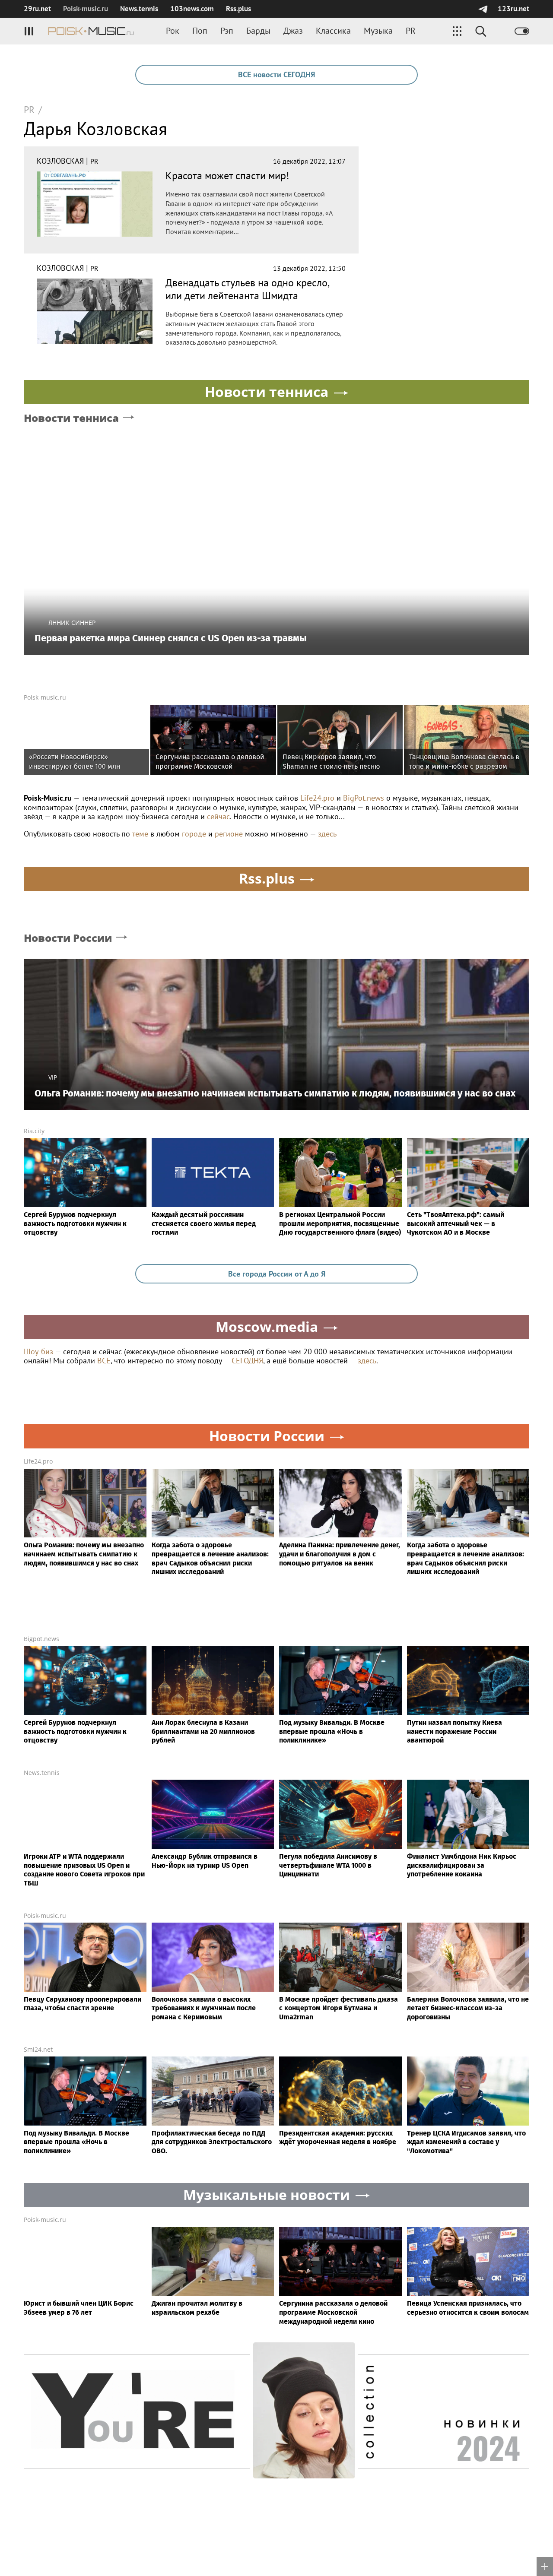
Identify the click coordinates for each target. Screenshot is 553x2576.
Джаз (293, 31)
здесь (327, 834)
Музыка (378, 31)
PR (411, 31)
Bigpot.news (41, 1639)
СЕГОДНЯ (247, 1361)
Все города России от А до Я (277, 1274)
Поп (200, 31)
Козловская (60, 161)
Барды (258, 31)
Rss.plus (238, 9)
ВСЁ (104, 1361)
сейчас (218, 816)
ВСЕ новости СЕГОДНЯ (276, 74)
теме (140, 834)
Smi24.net (38, 2049)
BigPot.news (364, 798)
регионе (229, 834)
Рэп (227, 31)
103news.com (192, 9)
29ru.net (37, 9)
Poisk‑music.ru (86, 9)
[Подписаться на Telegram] (483, 9)
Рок (173, 31)
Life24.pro (317, 798)
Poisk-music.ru (45, 697)
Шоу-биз (38, 1351)
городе (194, 834)
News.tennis (139, 9)
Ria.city (34, 1131)
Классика (333, 31)
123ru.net (513, 9)
